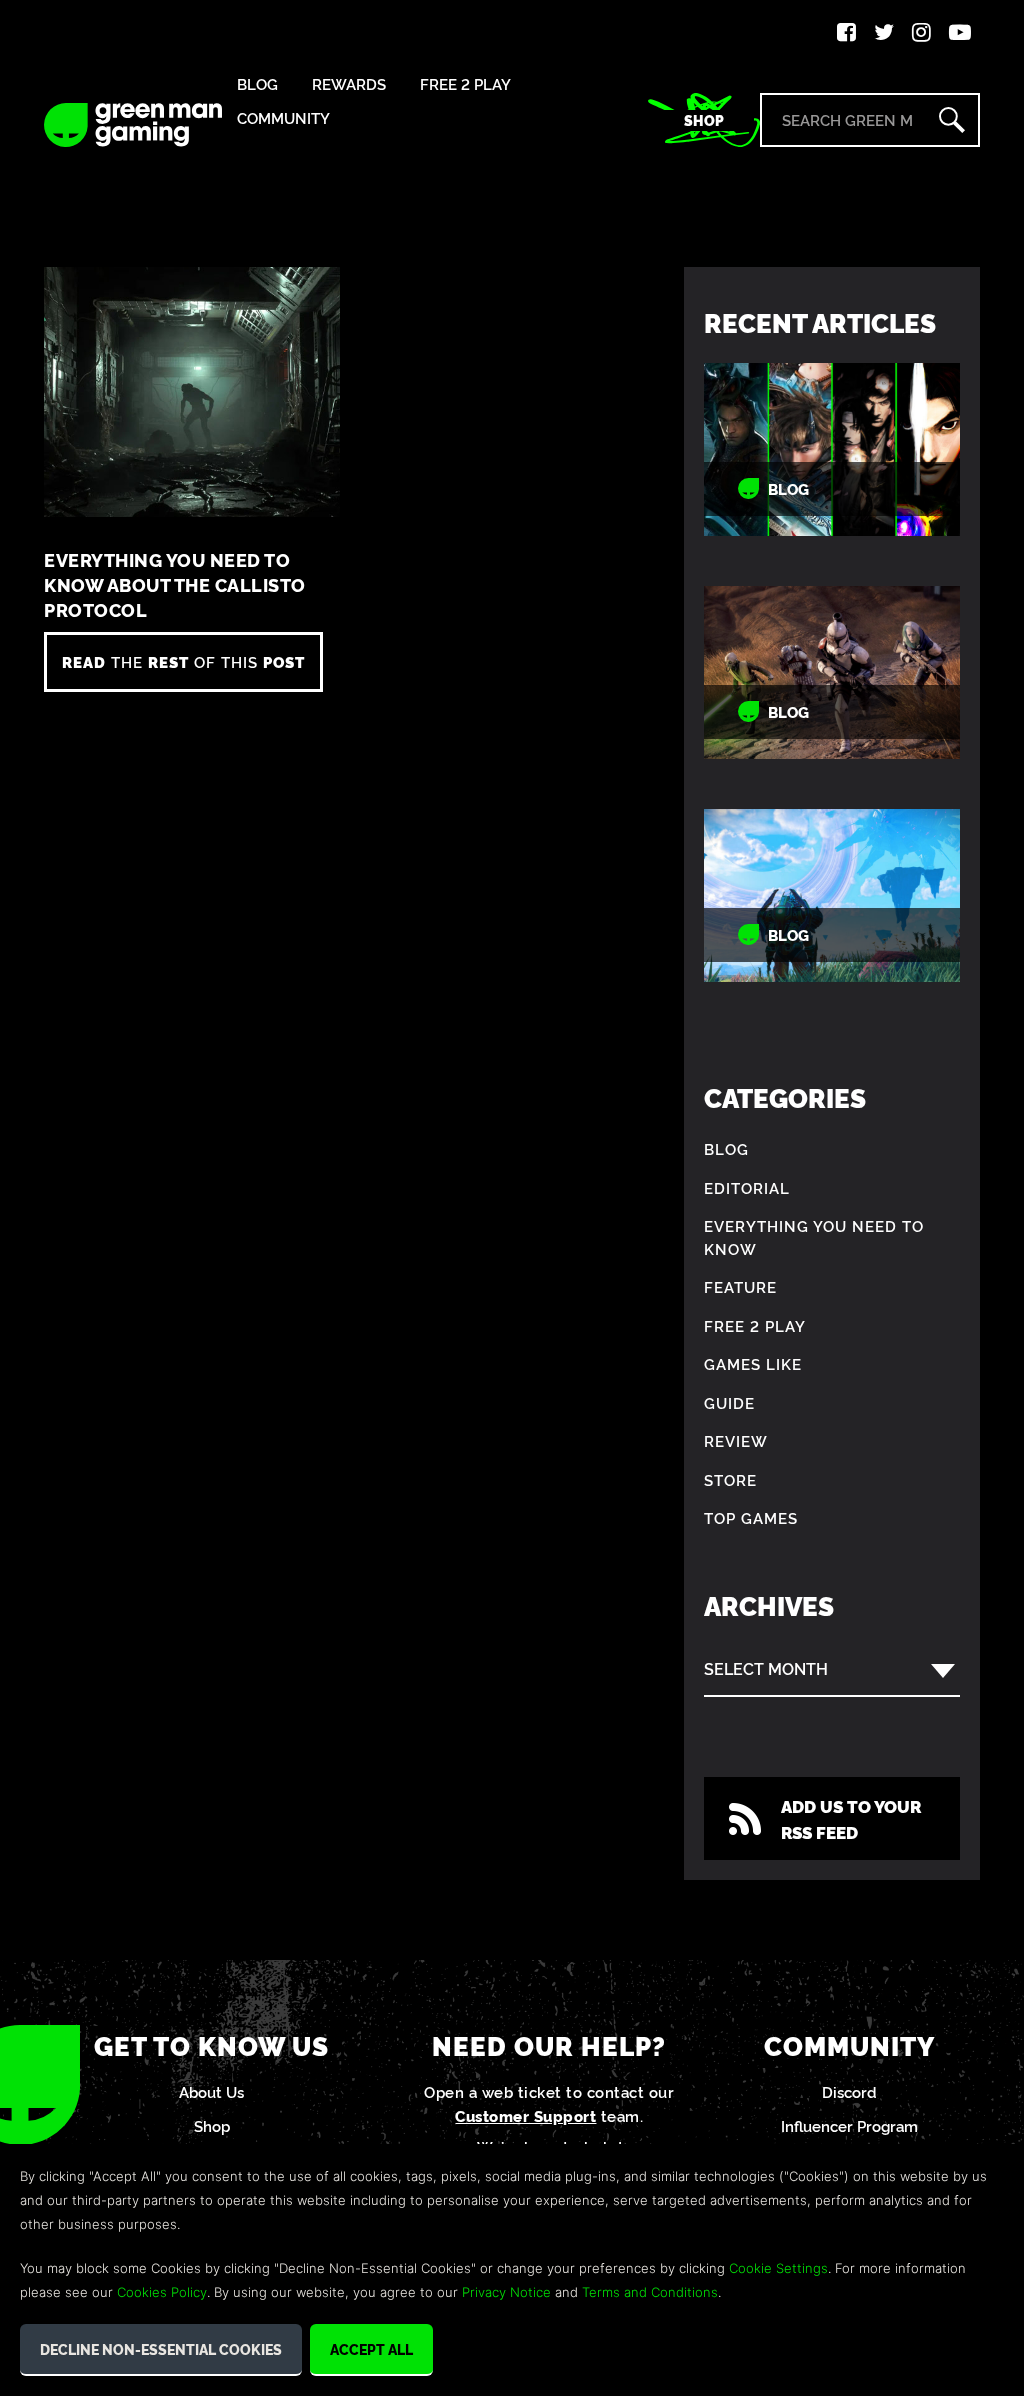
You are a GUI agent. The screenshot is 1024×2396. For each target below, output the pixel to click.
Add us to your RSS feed (851, 1818)
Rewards (349, 84)
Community (283, 118)
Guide (729, 1402)
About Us (211, 2091)
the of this (183, 661)
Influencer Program (849, 2125)
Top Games (751, 1517)
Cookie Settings (778, 2268)
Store (730, 1479)
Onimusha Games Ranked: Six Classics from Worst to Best (831, 449)
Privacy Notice (506, 2292)
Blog (257, 84)
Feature (740, 1286)
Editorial (747, 1187)
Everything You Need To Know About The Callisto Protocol (175, 584)
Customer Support (525, 2115)
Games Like (753, 1363)
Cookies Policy (162, 2292)
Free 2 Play (465, 84)
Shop (704, 120)
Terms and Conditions (650, 2292)
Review (736, 1440)
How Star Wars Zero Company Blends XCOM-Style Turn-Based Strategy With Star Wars (832, 672)
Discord (849, 2091)
